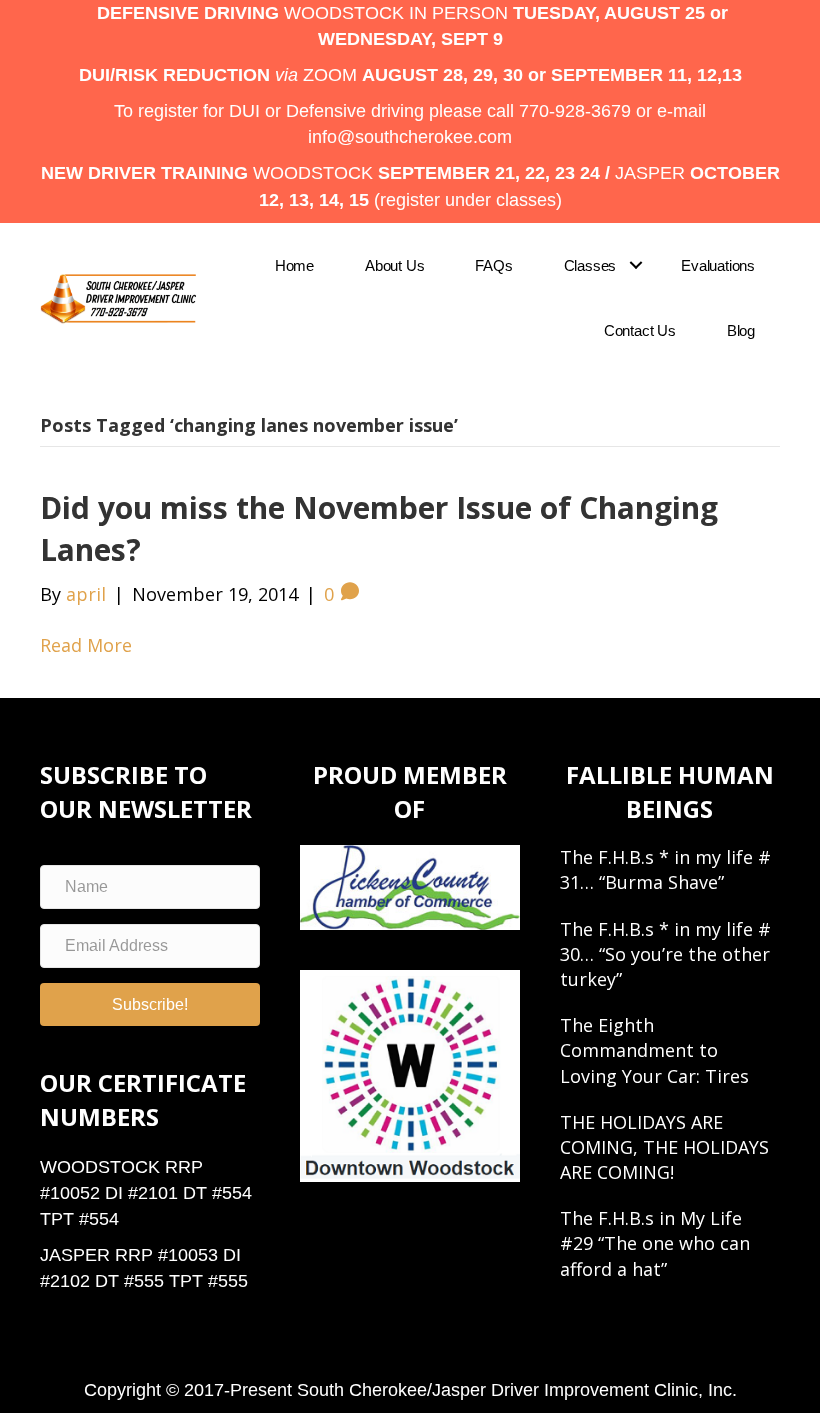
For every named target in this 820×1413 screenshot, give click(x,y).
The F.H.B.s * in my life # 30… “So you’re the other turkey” (665, 954)
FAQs (493, 265)
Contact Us (640, 330)
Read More (86, 645)
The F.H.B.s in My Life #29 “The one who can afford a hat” (655, 1243)
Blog (741, 330)
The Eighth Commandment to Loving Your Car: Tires (654, 1050)
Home (294, 265)
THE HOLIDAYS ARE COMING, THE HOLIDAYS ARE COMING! (664, 1147)
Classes (590, 265)
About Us (394, 265)
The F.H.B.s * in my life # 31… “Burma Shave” (665, 869)
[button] (635, 265)
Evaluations (718, 265)
